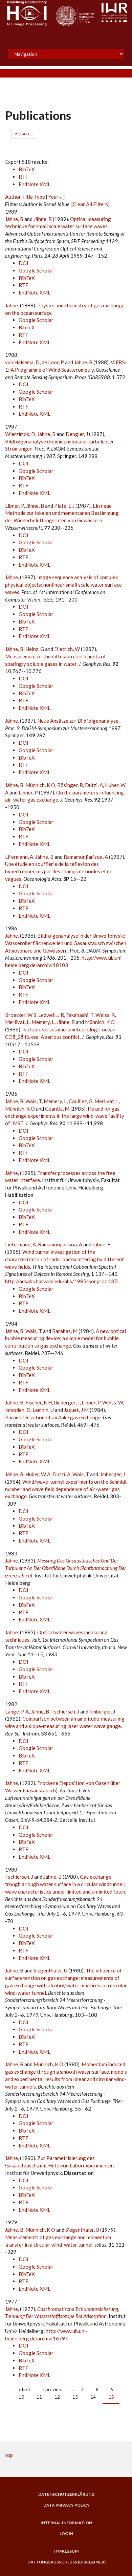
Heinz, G (35, 649)
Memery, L (43, 1022)
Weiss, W (113, 1402)
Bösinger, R (70, 785)
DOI (24, 263)
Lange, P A (17, 1711)
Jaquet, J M (76, 1410)
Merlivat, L (17, 1022)
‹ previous (53, 2389)
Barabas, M (65, 1331)
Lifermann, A (19, 857)
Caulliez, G (81, 1101)
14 (93, 2397)
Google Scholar (36, 270)
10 (21, 2397)
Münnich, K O (40, 785)
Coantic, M (57, 1109)
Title (27, 197)
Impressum (66, 2551)
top (9, 2455)
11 (39, 2397)
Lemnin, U (43, 1410)
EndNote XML (35, 184)
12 (57, 2397)
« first (25, 2389)
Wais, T (34, 1101)
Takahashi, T (80, 1015)
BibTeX (27, 169)
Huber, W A (38, 1474)
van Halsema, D (22, 362)
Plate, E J (64, 506)
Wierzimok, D (20, 434)
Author (13, 197)
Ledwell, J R (51, 1015)
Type (39, 197)
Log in (66, 2534)
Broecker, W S (21, 1015)
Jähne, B (14, 219)
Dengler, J (77, 434)
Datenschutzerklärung (66, 2494)
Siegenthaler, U (50, 1970)
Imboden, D (18, 1410)
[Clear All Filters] (91, 204)
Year (53, 197)
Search (26, 134)
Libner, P (14, 506)
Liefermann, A (20, 1244)
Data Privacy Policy (67, 2505)
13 (75, 2397)
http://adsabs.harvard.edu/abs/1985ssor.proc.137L (62, 1281)
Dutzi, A (94, 785)
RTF (24, 177)
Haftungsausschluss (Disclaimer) (67, 2562)
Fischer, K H (39, 1402)
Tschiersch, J (65, 1711)
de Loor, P (53, 362)
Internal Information (66, 2523)
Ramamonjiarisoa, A (86, 857)
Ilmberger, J (67, 1402)
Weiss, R (105, 1015)
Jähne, (13, 305)
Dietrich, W (67, 649)
